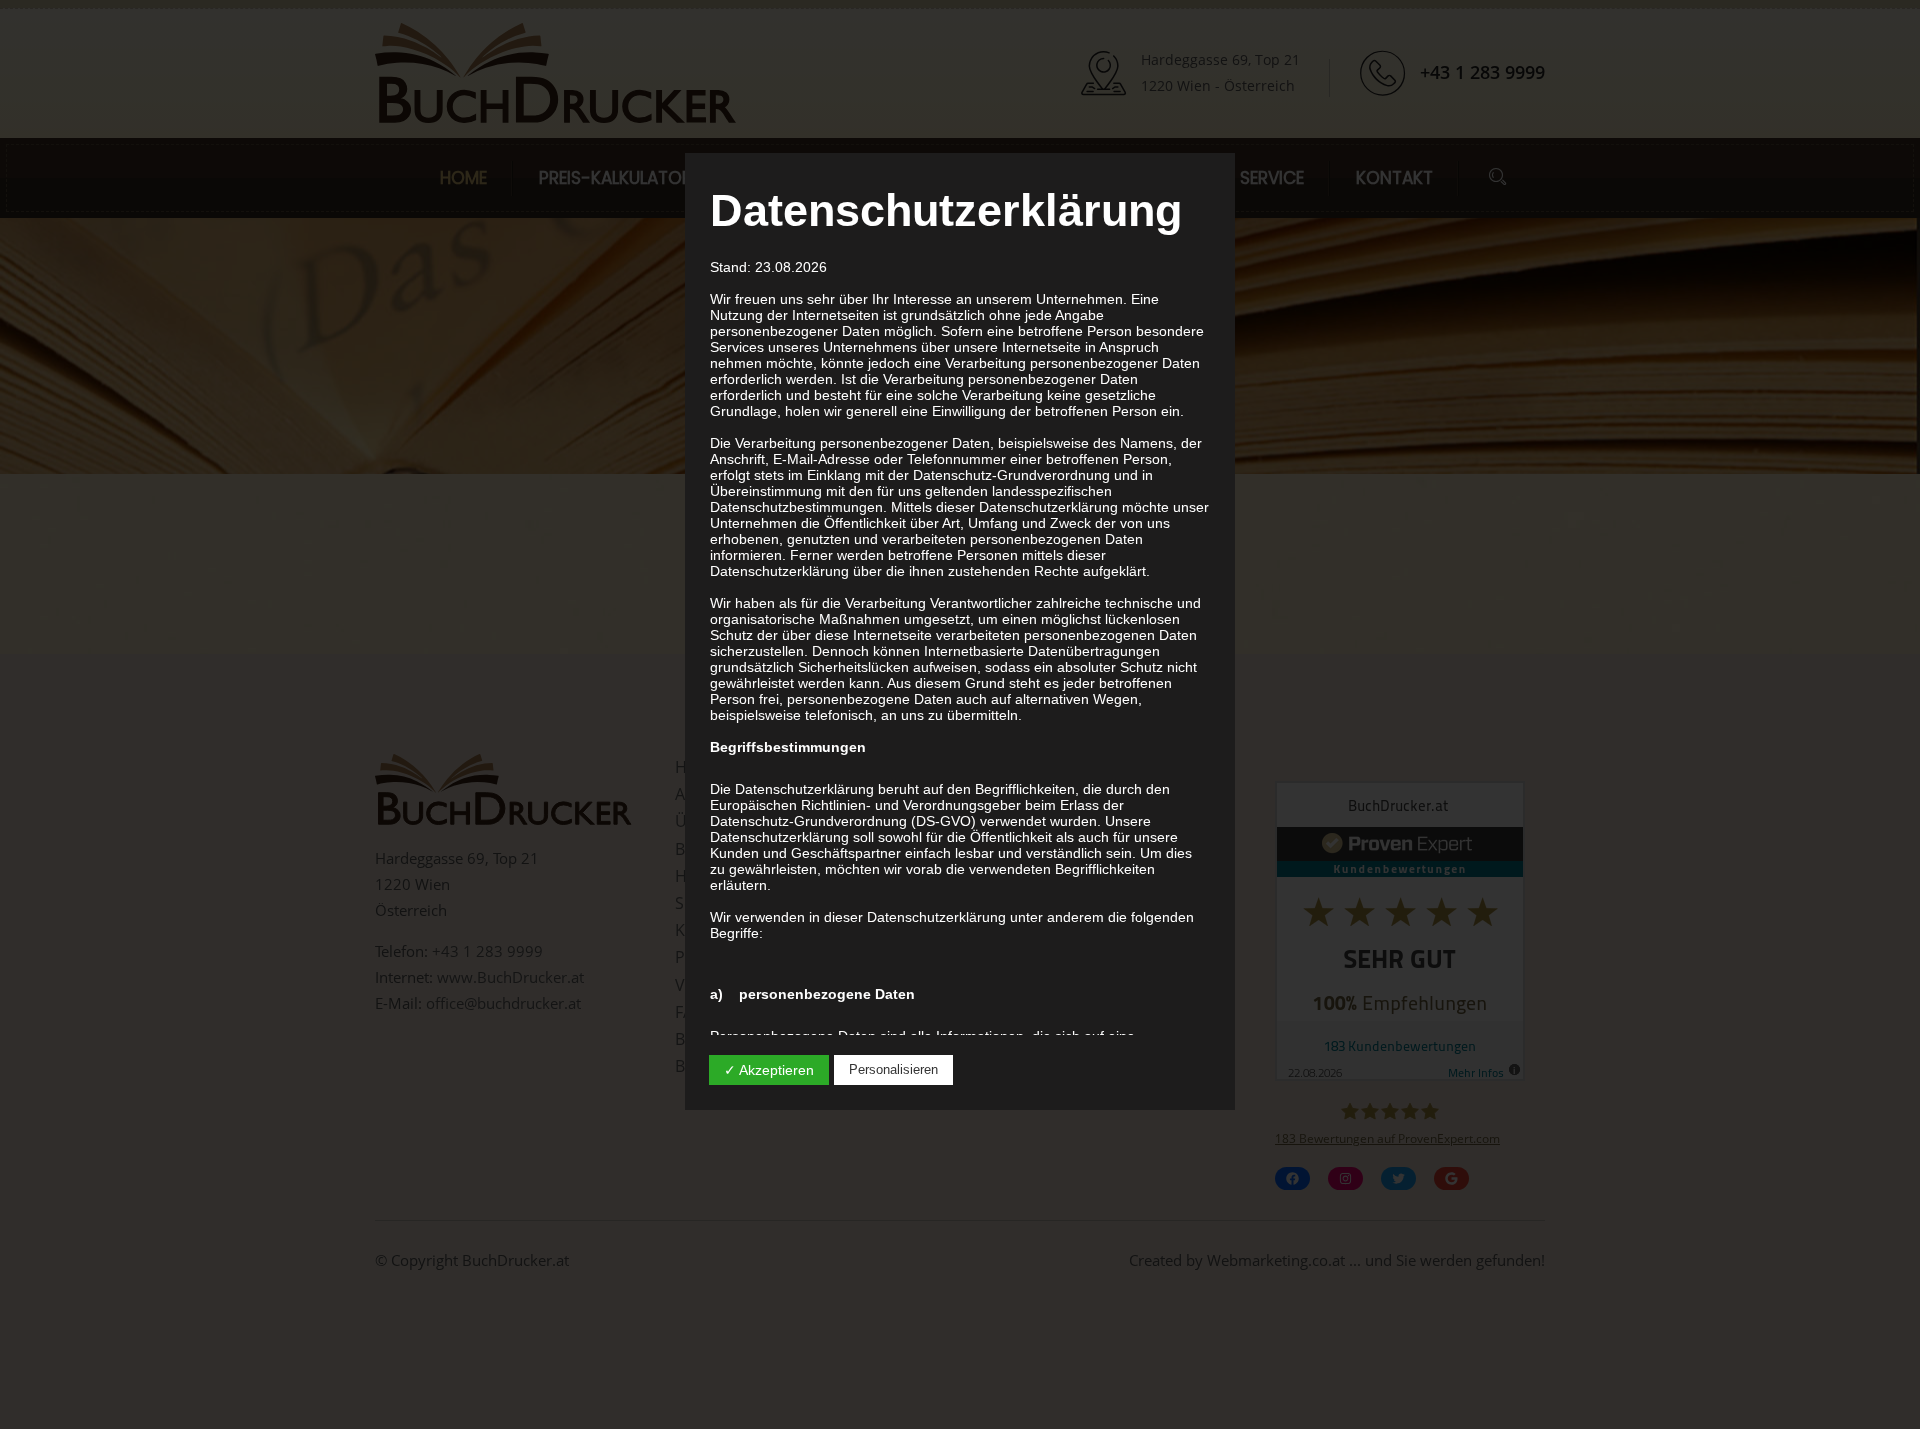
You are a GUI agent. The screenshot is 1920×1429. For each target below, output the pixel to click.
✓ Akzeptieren (769, 1070)
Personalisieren (893, 1069)
